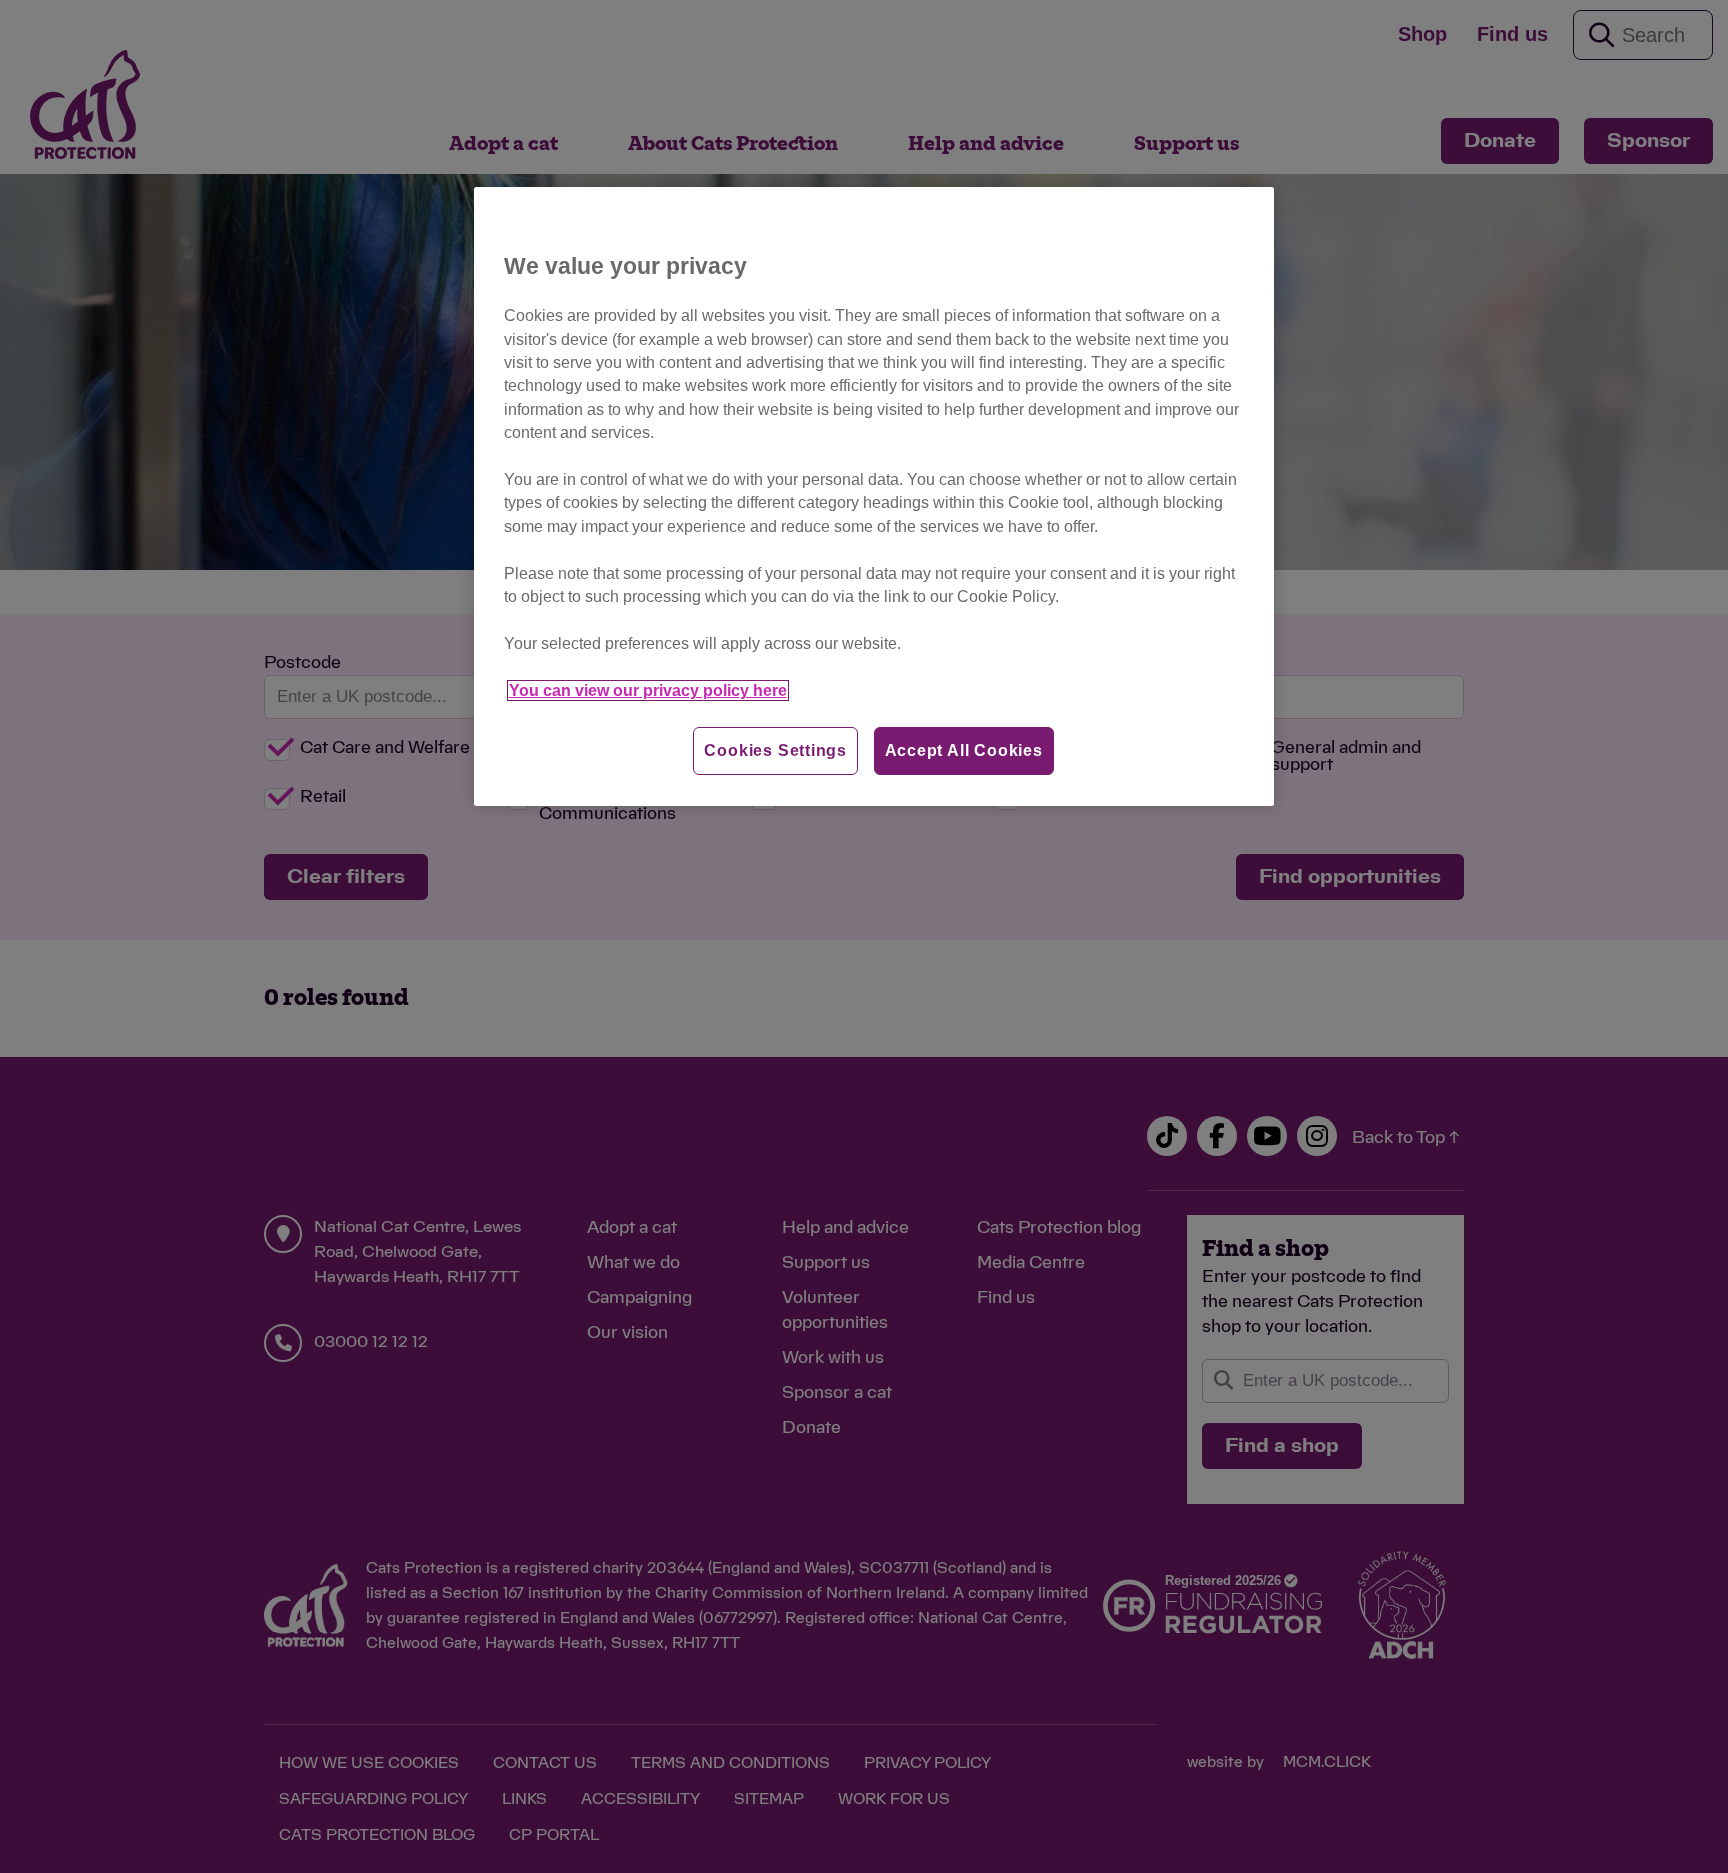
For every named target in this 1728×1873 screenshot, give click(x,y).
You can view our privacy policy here (648, 690)
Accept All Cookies (964, 750)
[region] (874, 496)
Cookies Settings (775, 750)
